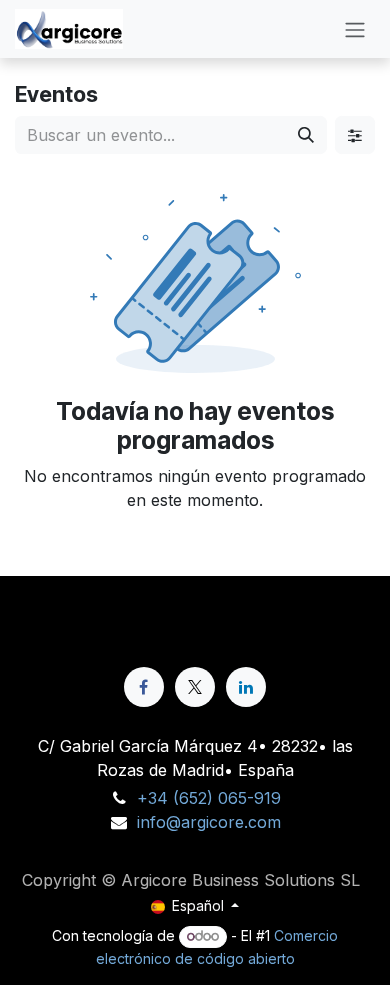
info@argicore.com (209, 822)
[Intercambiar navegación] (355, 29)
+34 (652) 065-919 (209, 798)
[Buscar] (306, 135)
